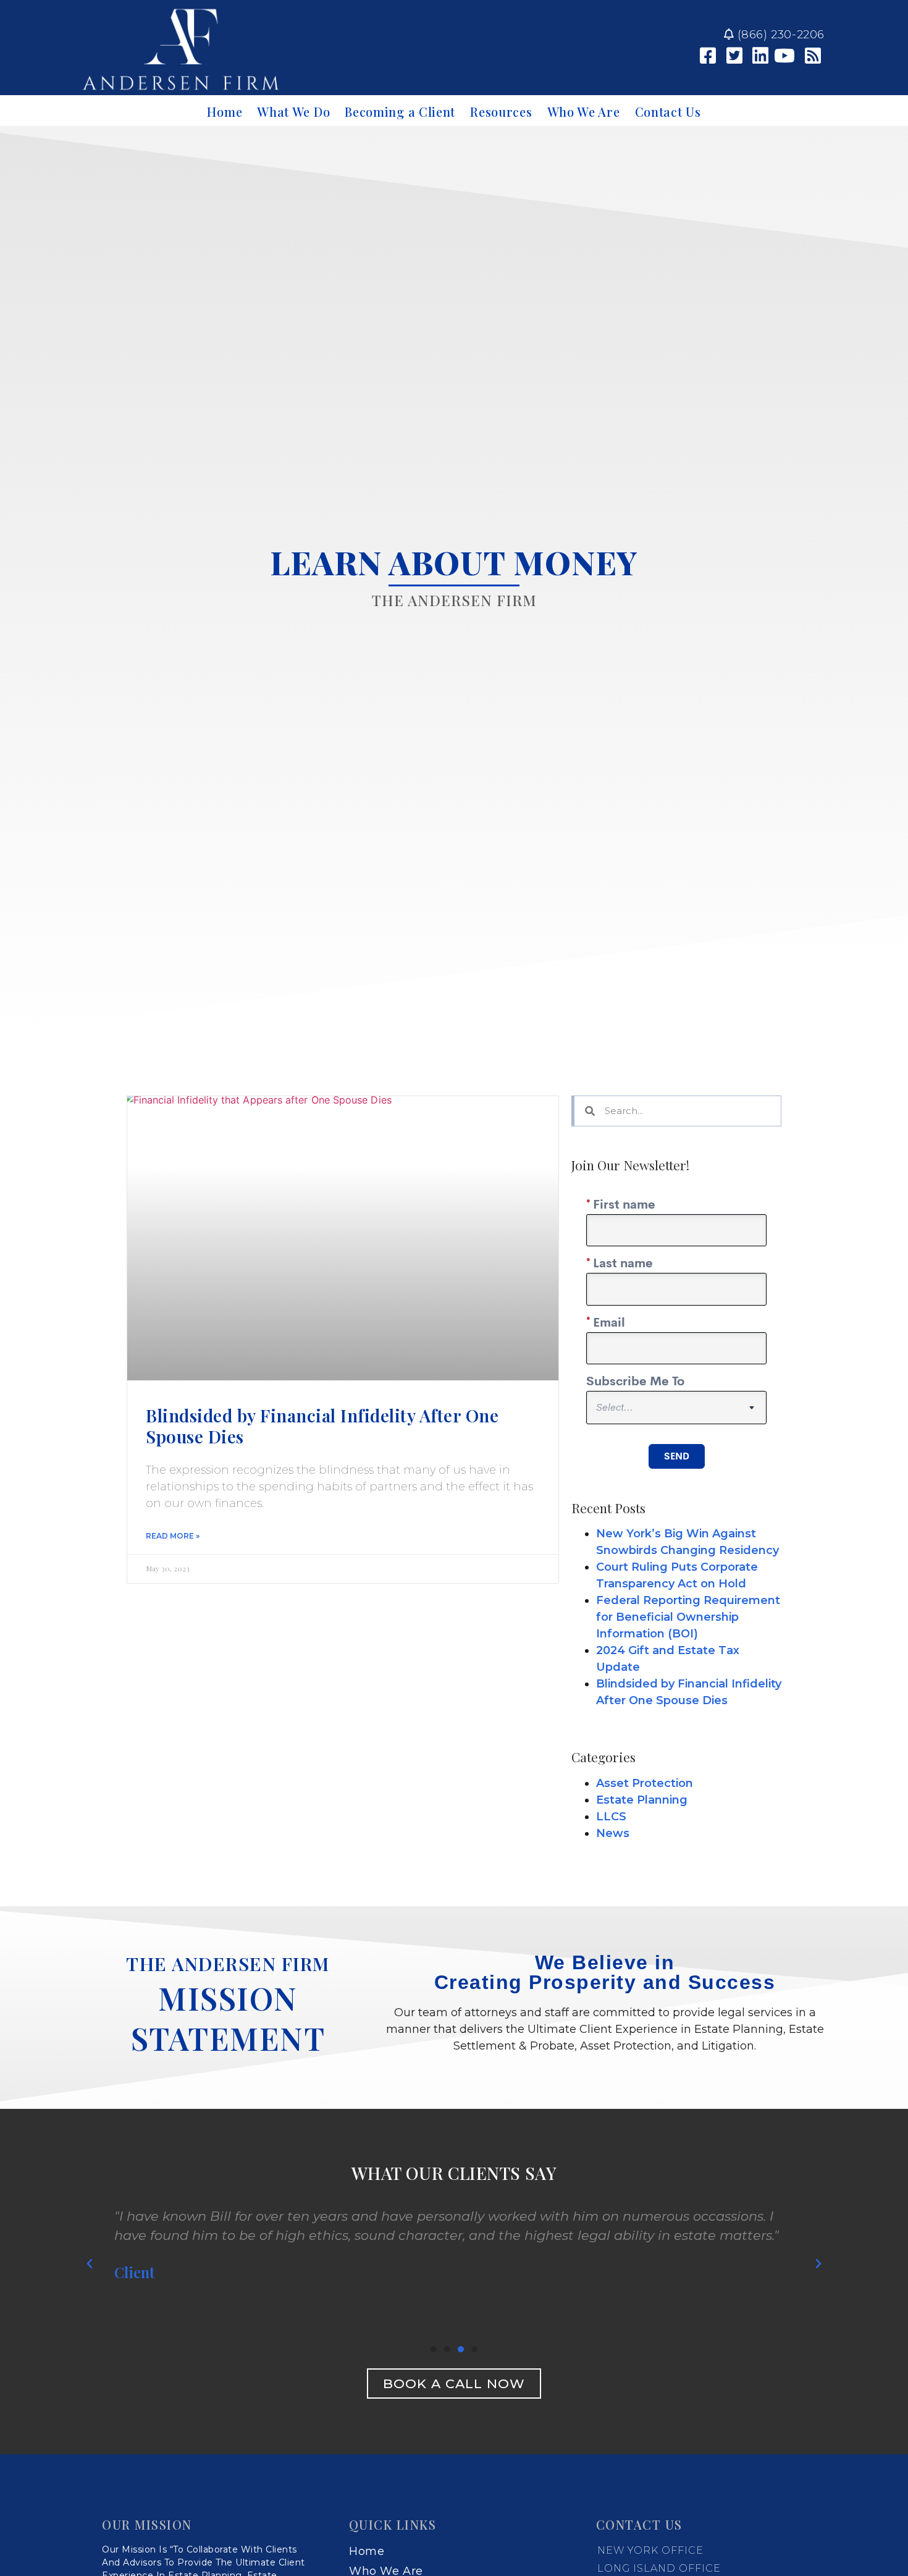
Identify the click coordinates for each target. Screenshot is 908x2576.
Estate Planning (642, 1800)
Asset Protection (645, 1783)
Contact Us (668, 112)
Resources (501, 112)
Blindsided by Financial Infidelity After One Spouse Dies (322, 1426)
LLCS (611, 1817)
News (613, 1833)
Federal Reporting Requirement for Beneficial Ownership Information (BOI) (688, 1617)
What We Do (293, 112)
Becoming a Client (400, 112)
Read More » (173, 1536)
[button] (434, 2349)
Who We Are (584, 112)
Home (225, 112)
